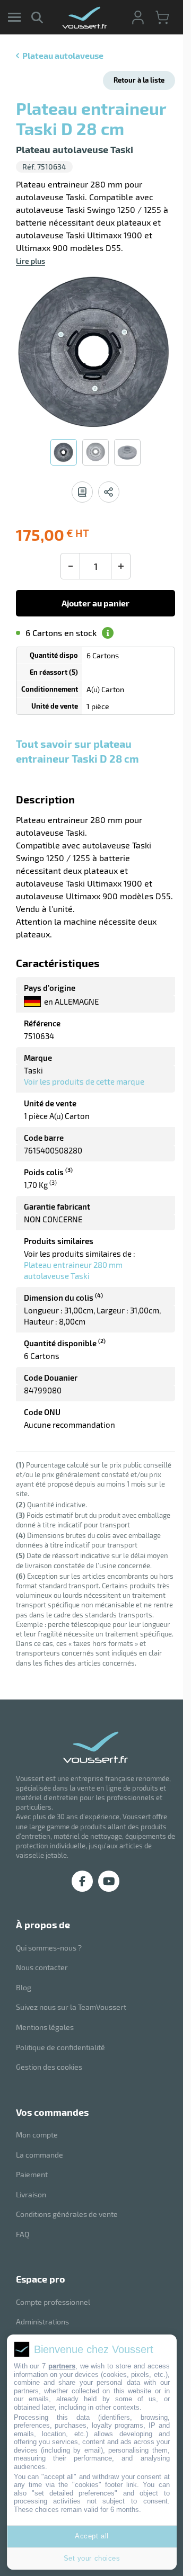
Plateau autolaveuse (63, 55)
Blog (24, 1987)
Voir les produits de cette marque (84, 1081)
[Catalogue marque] (82, 492)
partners (62, 2366)
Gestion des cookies (49, 2067)
